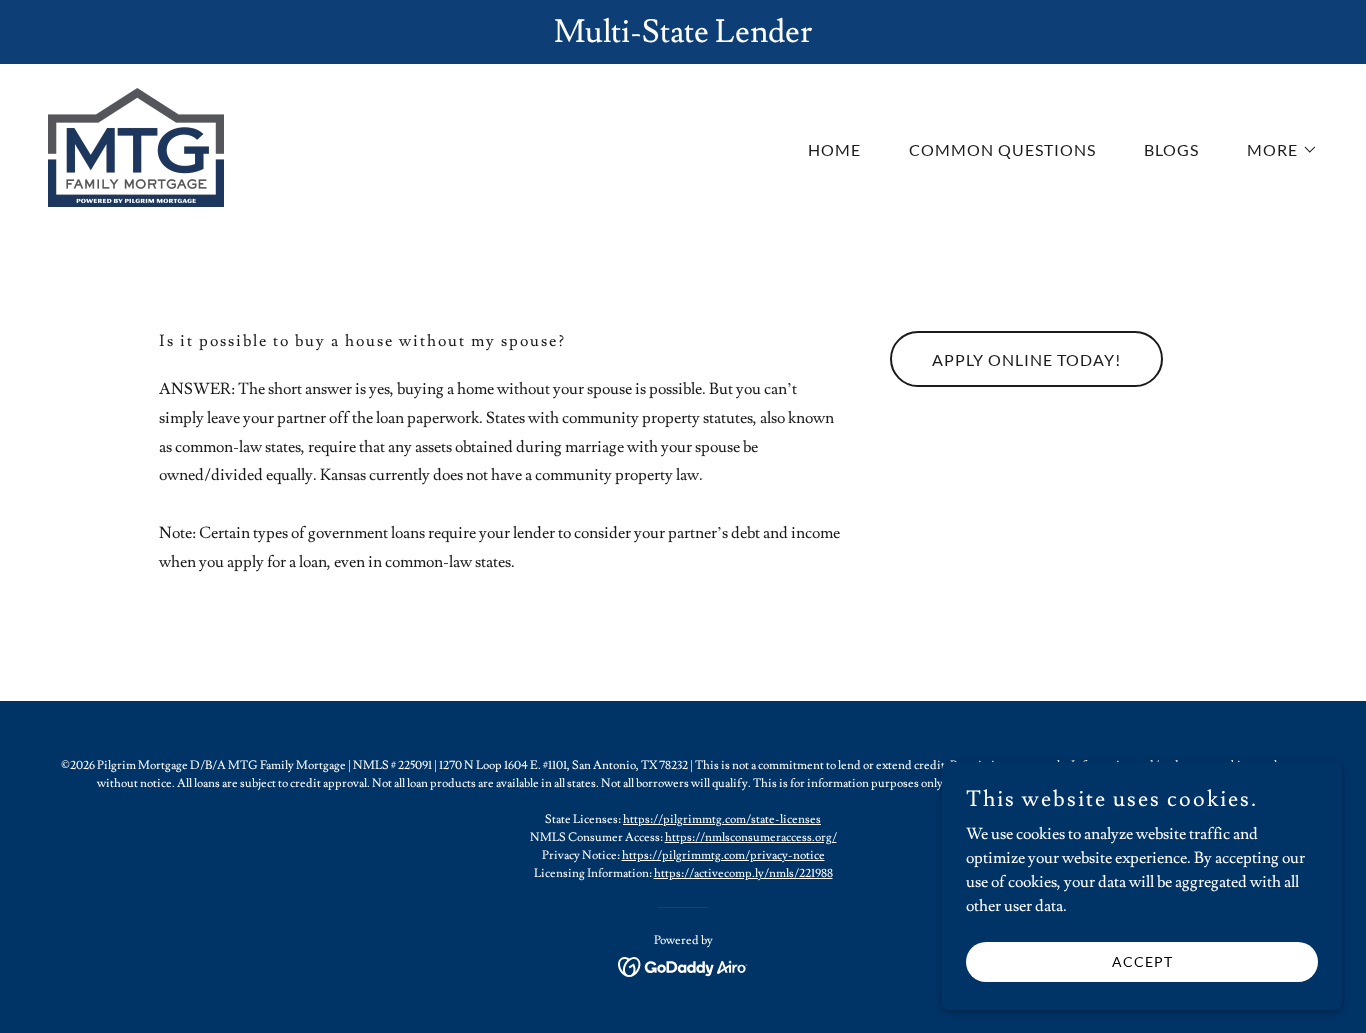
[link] (136, 144)
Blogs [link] (1171, 149)
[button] (1274, 150)
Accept (1142, 961)
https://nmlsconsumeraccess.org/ (751, 837)
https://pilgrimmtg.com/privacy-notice (723, 855)
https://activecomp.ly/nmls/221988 (743, 873)
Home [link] (834, 149)
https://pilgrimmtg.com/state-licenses (722, 819)
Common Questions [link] (1002, 149)
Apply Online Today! (1026, 359)
